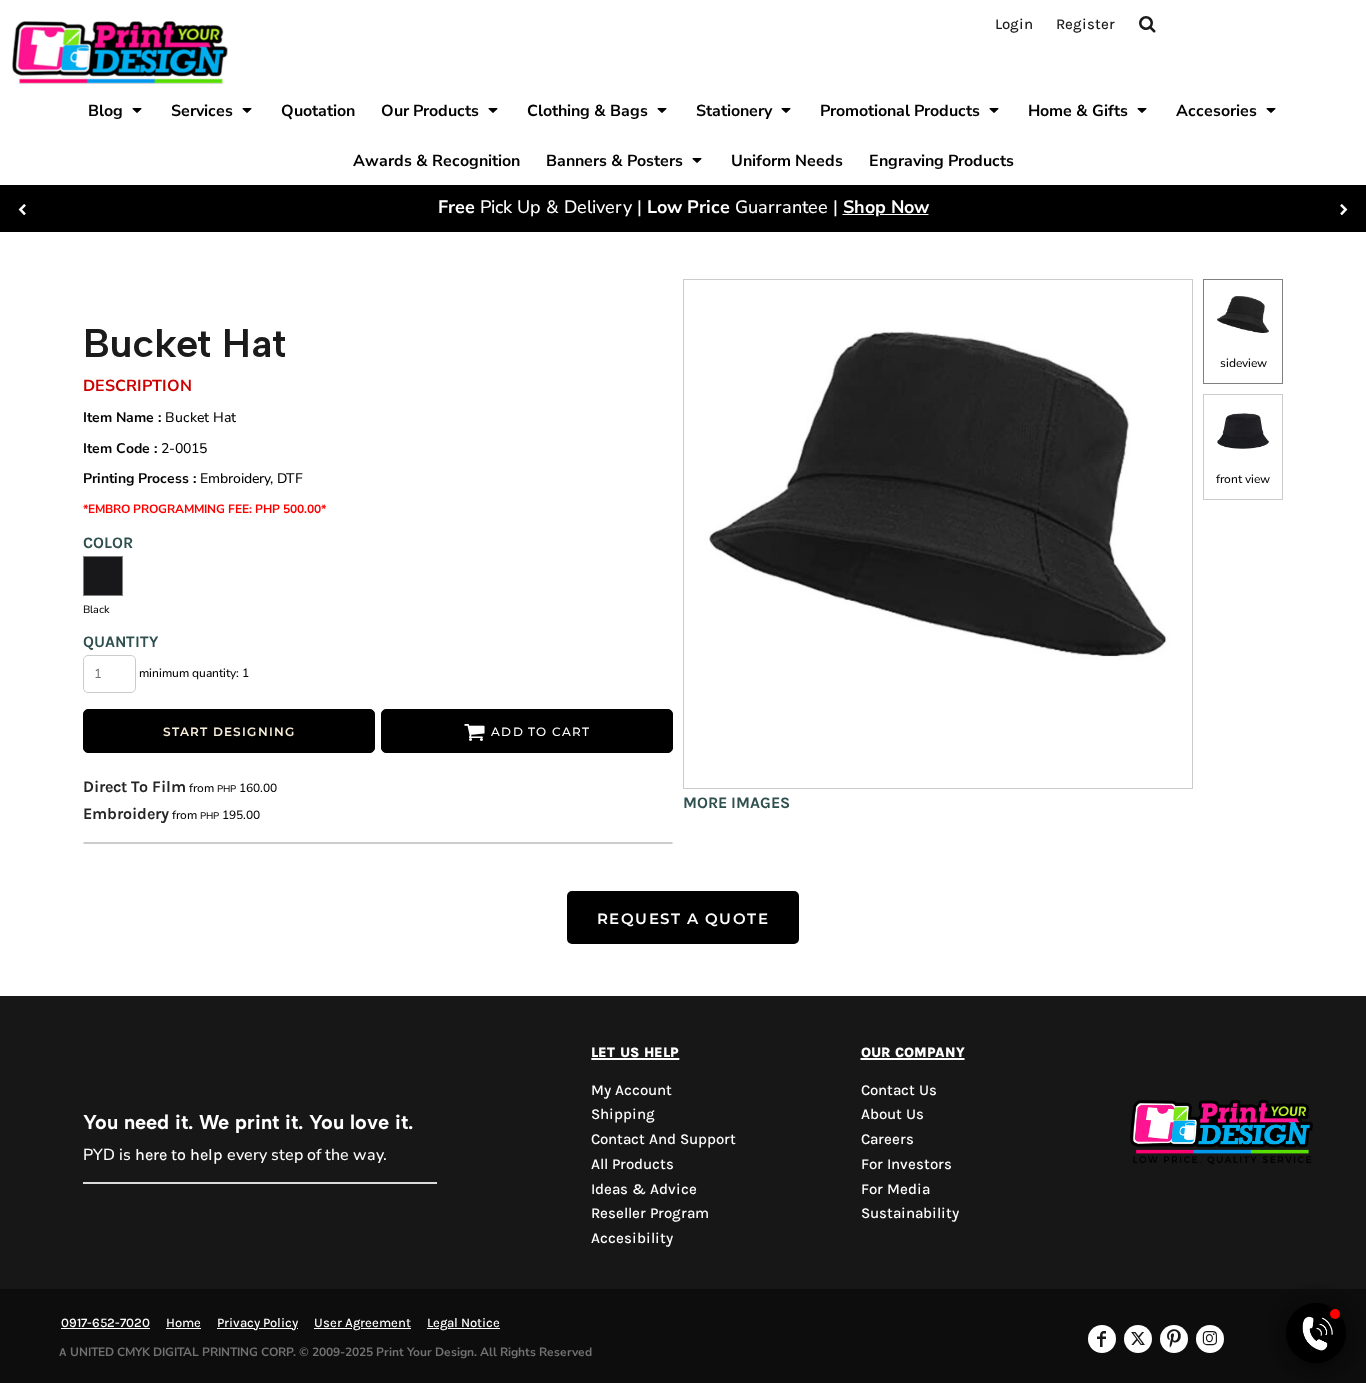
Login (1014, 24)
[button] (116, 110)
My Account (631, 1090)
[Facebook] (1102, 1339)
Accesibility (632, 1238)
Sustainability (910, 1213)
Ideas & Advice (644, 1189)
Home (183, 1322)
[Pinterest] (1174, 1339)
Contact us (899, 1090)
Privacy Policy (257, 1322)
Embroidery (126, 813)
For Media (895, 1189)
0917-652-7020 (105, 1322)
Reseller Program (650, 1213)
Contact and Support (663, 1139)
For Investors (906, 1164)
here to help (179, 1154)
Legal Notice (463, 1322)
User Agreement (362, 1322)
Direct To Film (134, 786)
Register (1085, 24)
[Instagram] (1210, 1339)
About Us (892, 1114)
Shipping (623, 1114)
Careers (887, 1139)
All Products (632, 1164)
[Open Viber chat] (1316, 1333)
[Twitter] (1138, 1339)
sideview (1243, 363)
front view (1243, 479)
